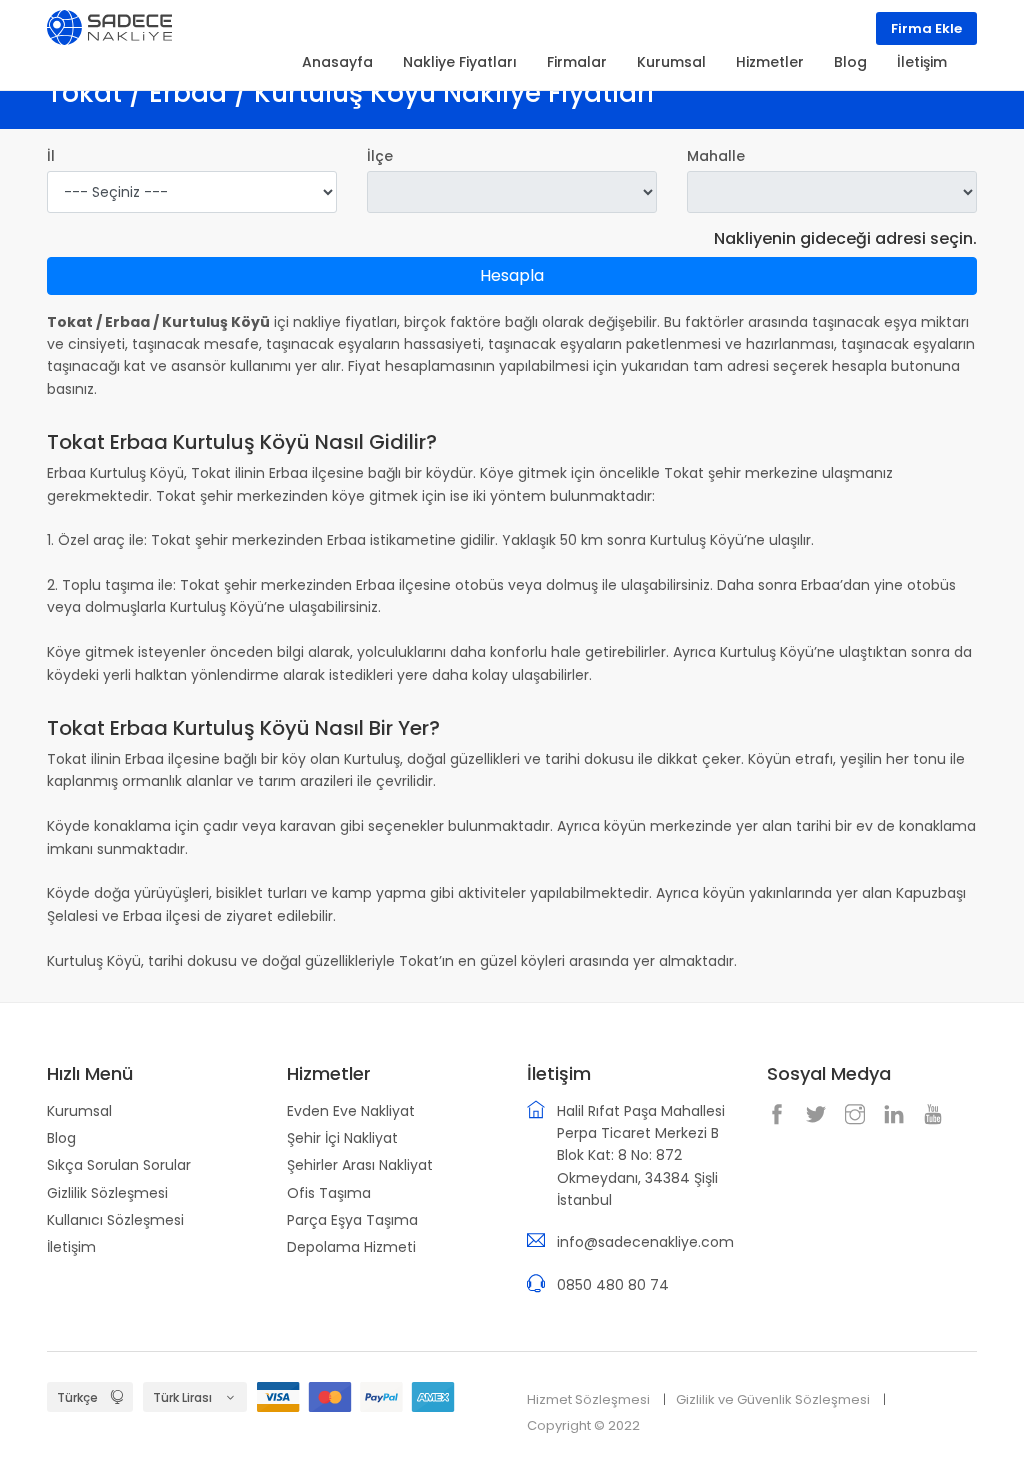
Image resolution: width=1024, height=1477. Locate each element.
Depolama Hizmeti (351, 1247)
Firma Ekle (926, 28)
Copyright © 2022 (583, 1425)
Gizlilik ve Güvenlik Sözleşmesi (773, 1399)
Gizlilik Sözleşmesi (107, 1193)
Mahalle (716, 156)
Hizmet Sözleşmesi (588, 1399)
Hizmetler (770, 62)
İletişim (71, 1247)
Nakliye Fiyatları (460, 62)
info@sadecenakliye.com (645, 1242)
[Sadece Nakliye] (109, 26)
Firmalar (577, 62)
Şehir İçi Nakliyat (342, 1138)
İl (51, 156)
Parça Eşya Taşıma (352, 1220)
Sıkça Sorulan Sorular (119, 1165)
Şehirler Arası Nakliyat (360, 1165)
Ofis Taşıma (329, 1193)
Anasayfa (337, 62)
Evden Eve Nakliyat (351, 1111)
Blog (61, 1138)
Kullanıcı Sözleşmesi (115, 1220)
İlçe (380, 156)
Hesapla (512, 275)
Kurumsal (79, 1111)
